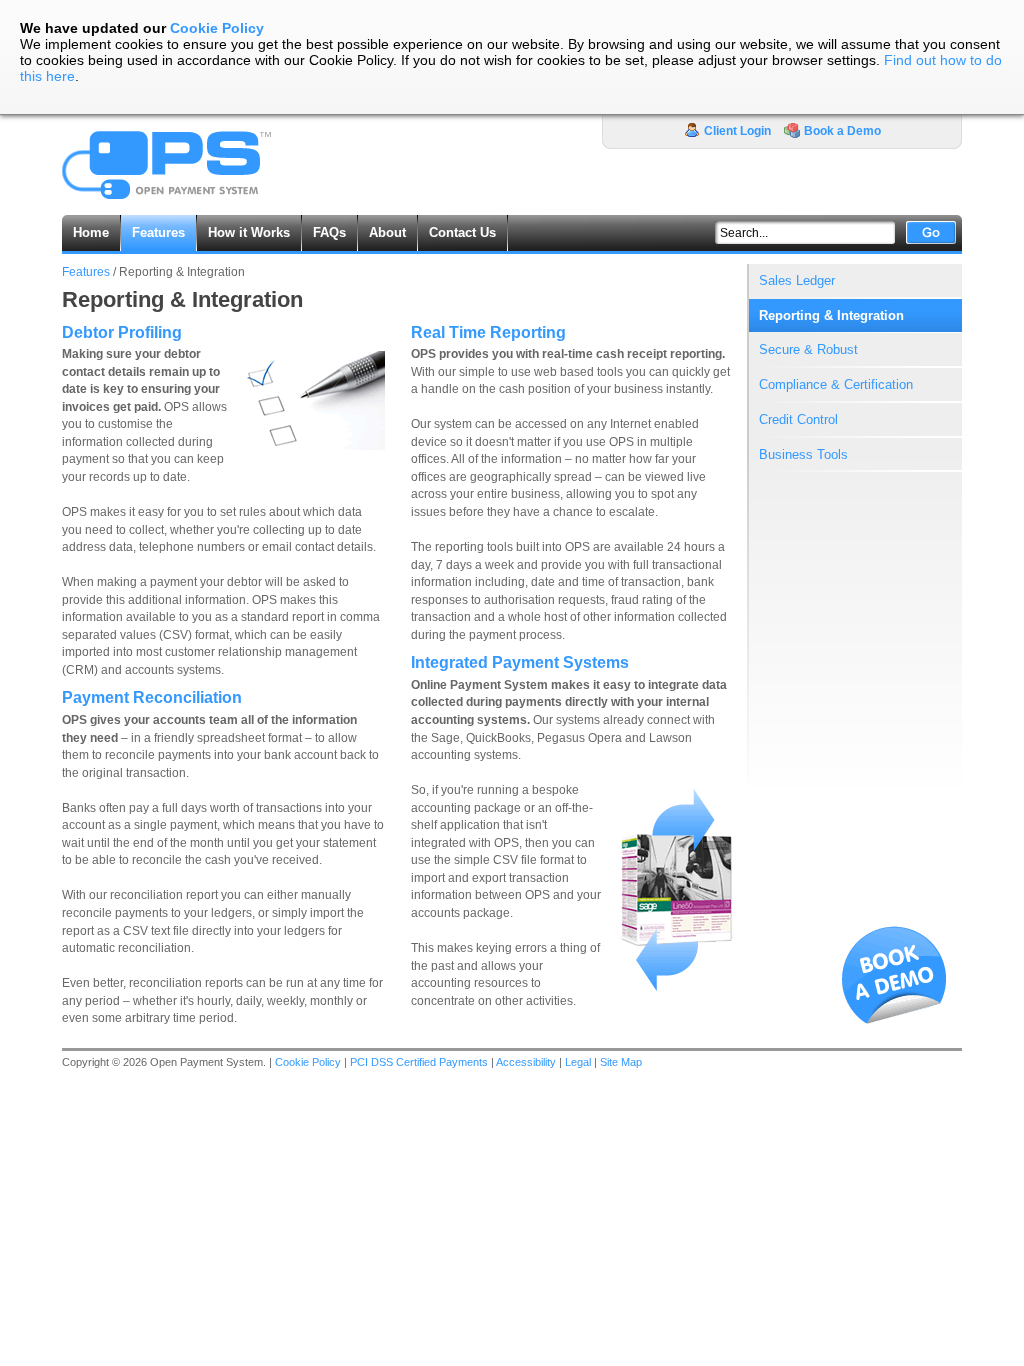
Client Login (737, 131)
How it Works (249, 232)
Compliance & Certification (836, 384)
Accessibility (526, 1062)
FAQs (329, 232)
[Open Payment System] (167, 201)
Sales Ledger (797, 280)
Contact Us (462, 232)
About (387, 232)
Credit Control (798, 419)
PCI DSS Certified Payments (419, 1062)
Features (86, 272)
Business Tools (803, 454)
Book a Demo (842, 131)
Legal (578, 1062)
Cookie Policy (217, 28)
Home (91, 232)
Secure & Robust (808, 349)
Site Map (621, 1062)
